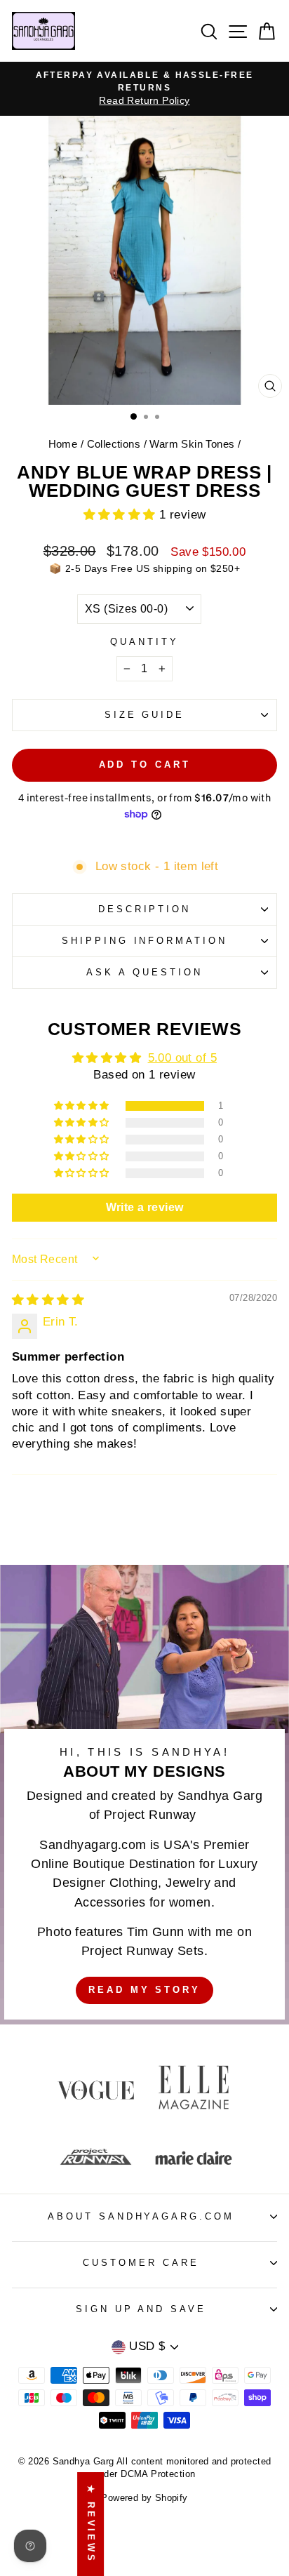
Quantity (144, 642)
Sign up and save (141, 2309)
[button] (122, 515)
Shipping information (145, 941)
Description (145, 909)
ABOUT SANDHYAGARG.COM (141, 2216)
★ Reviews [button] (91, 2524)
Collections (114, 444)
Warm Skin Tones (192, 444)
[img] (48, 1300)
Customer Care (141, 2263)
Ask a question (144, 972)
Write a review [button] (145, 1207)
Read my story (144, 1990)
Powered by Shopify (144, 2498)
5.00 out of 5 (182, 1058)
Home (63, 444)
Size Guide (145, 715)
